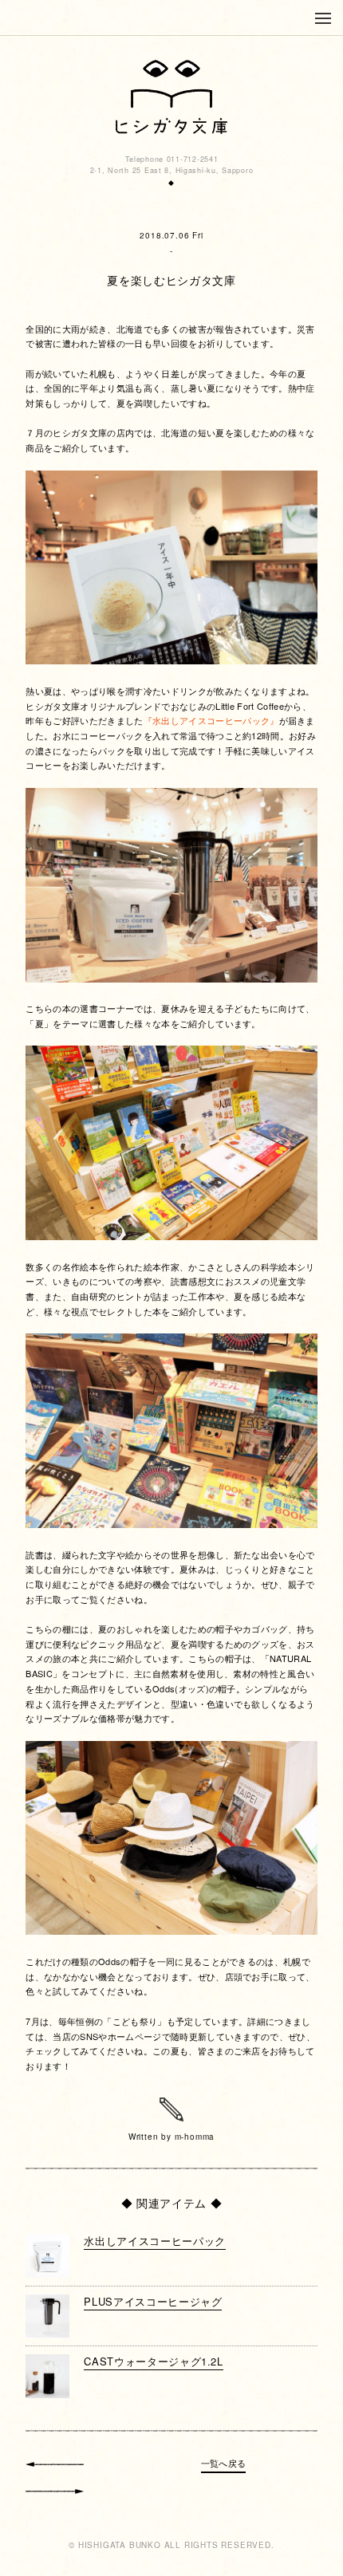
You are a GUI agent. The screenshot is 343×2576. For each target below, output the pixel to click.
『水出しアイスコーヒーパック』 (211, 720)
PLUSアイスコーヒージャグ (153, 2301)
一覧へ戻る (224, 2463)
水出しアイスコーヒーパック (154, 2241)
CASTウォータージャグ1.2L (153, 2361)
